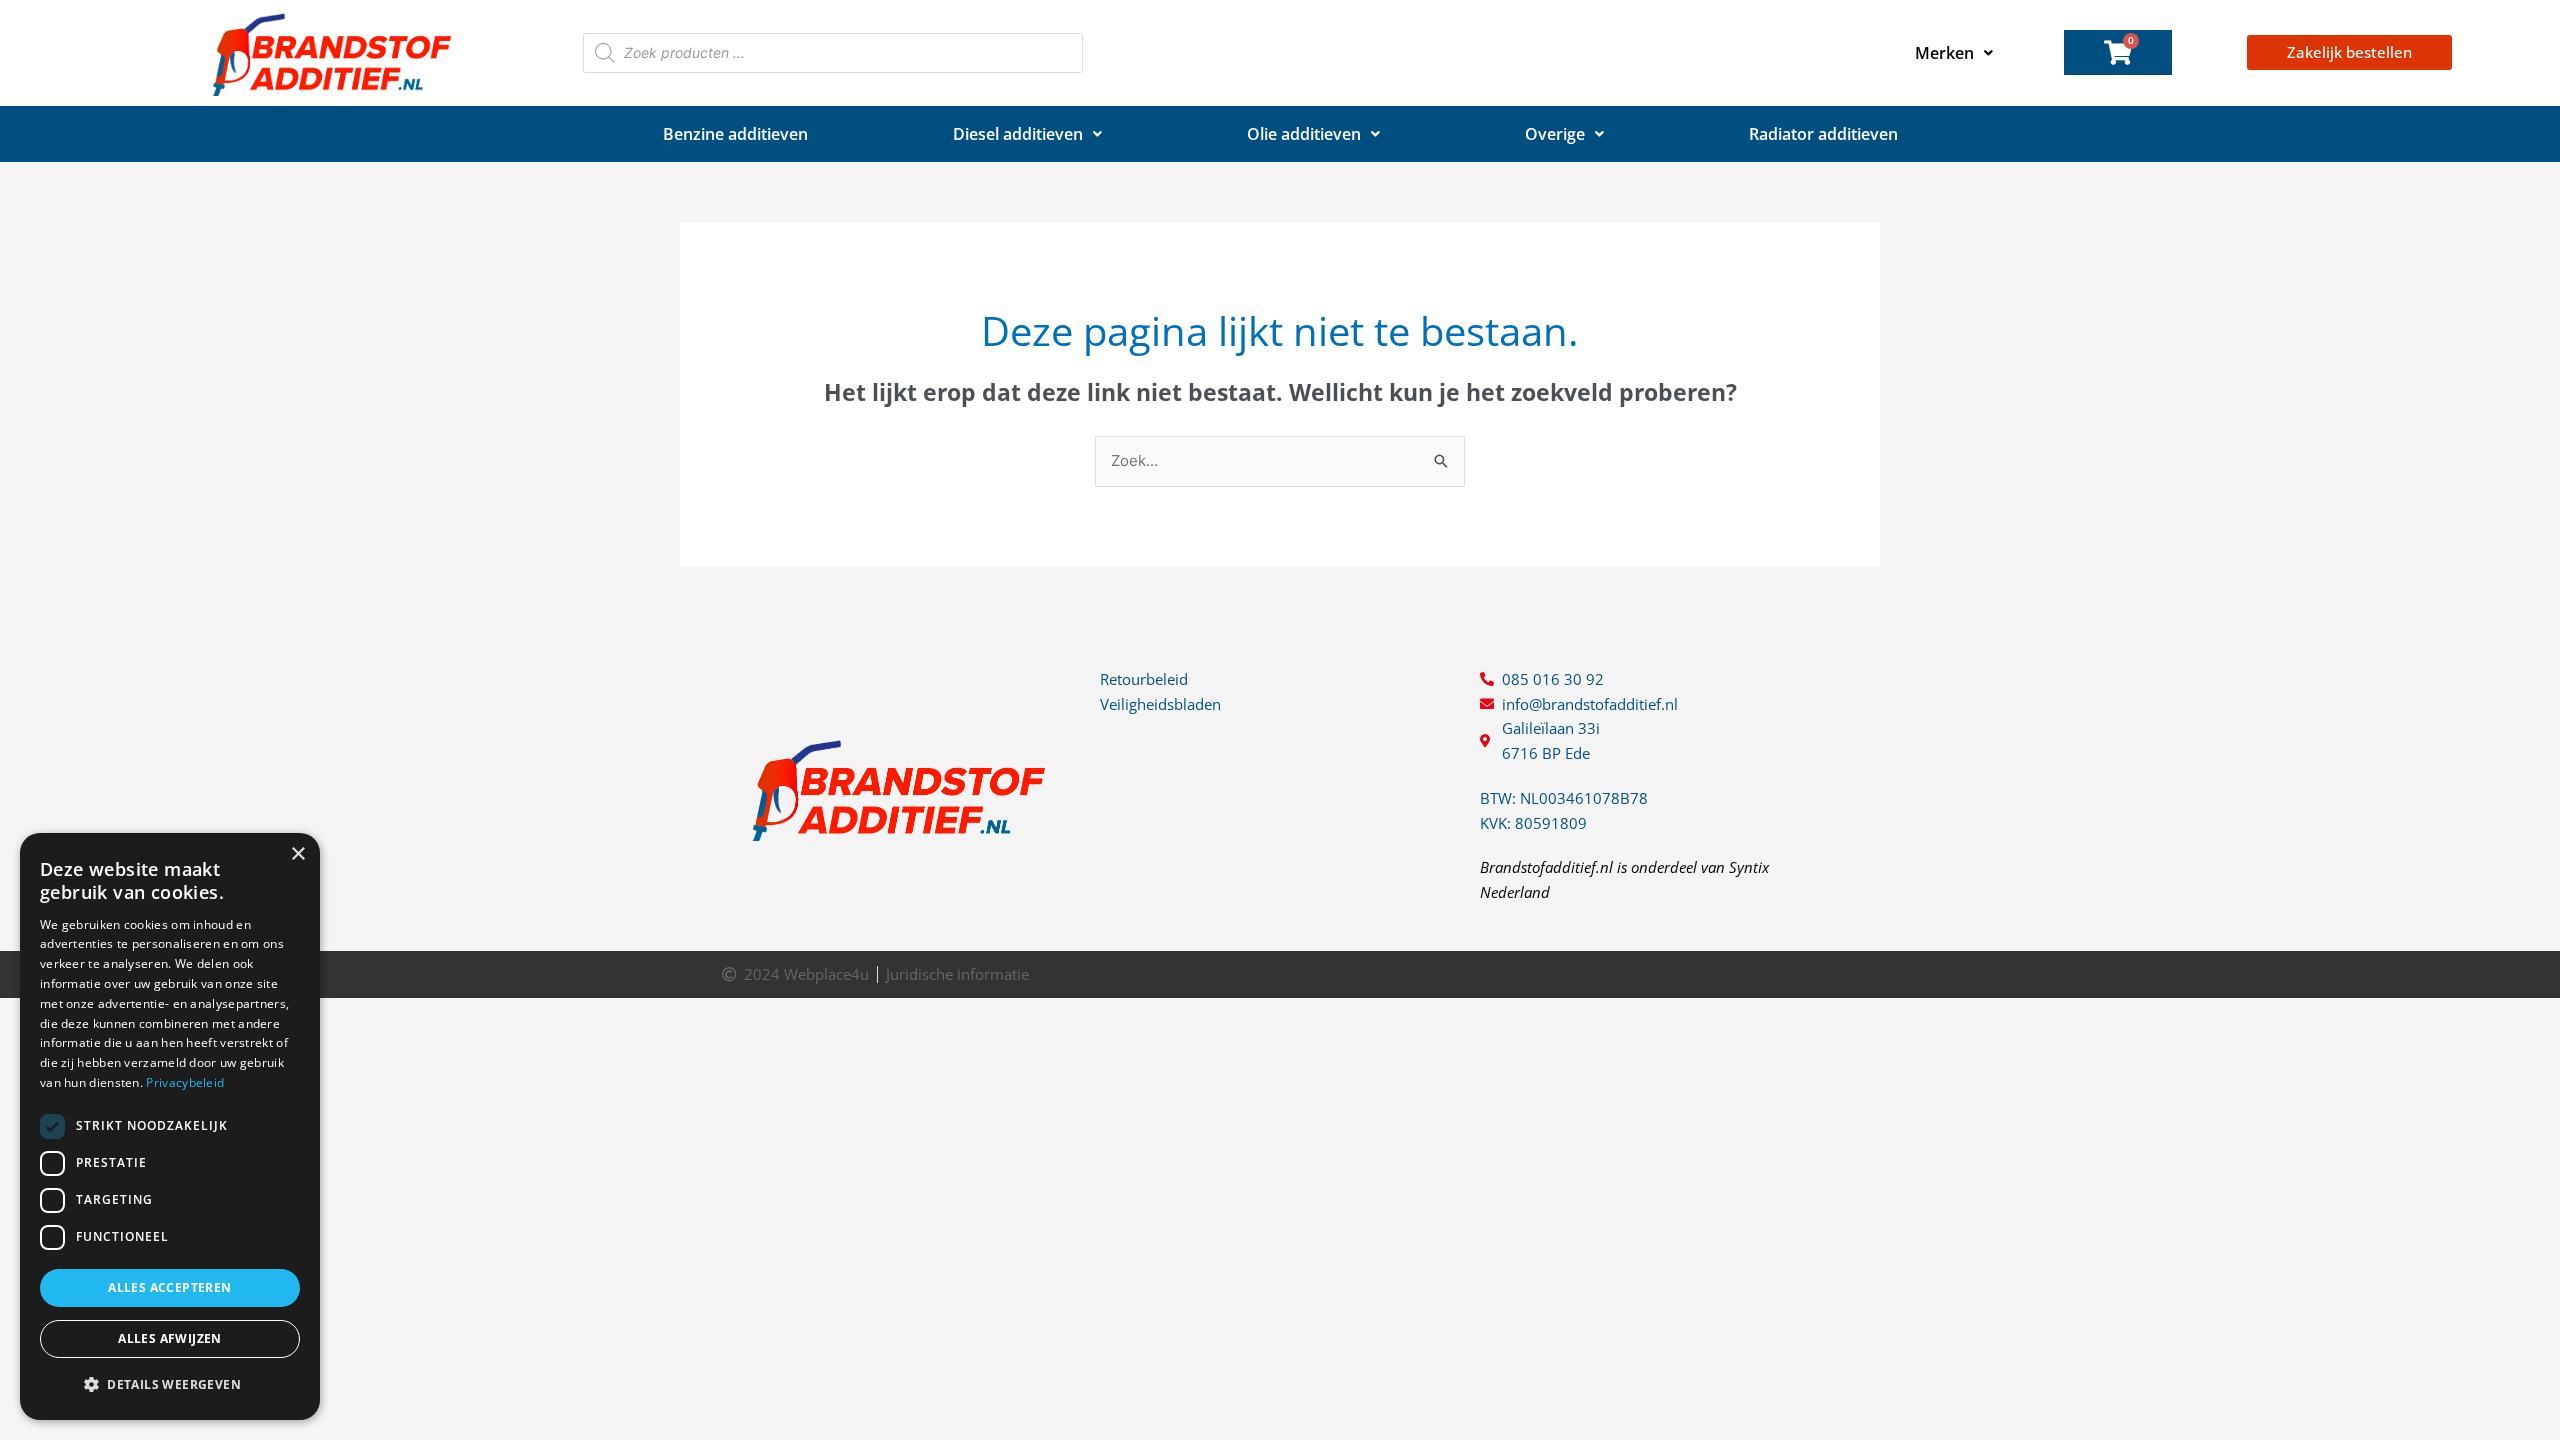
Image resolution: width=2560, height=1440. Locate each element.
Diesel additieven (1018, 134)
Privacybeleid (185, 1082)
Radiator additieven (1823, 134)
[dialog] (170, 1126)
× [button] (297, 854)
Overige (1555, 134)
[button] (170, 1385)
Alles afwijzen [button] (170, 1338)
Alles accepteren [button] (169, 1287)
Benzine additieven (735, 134)
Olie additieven (1304, 134)
